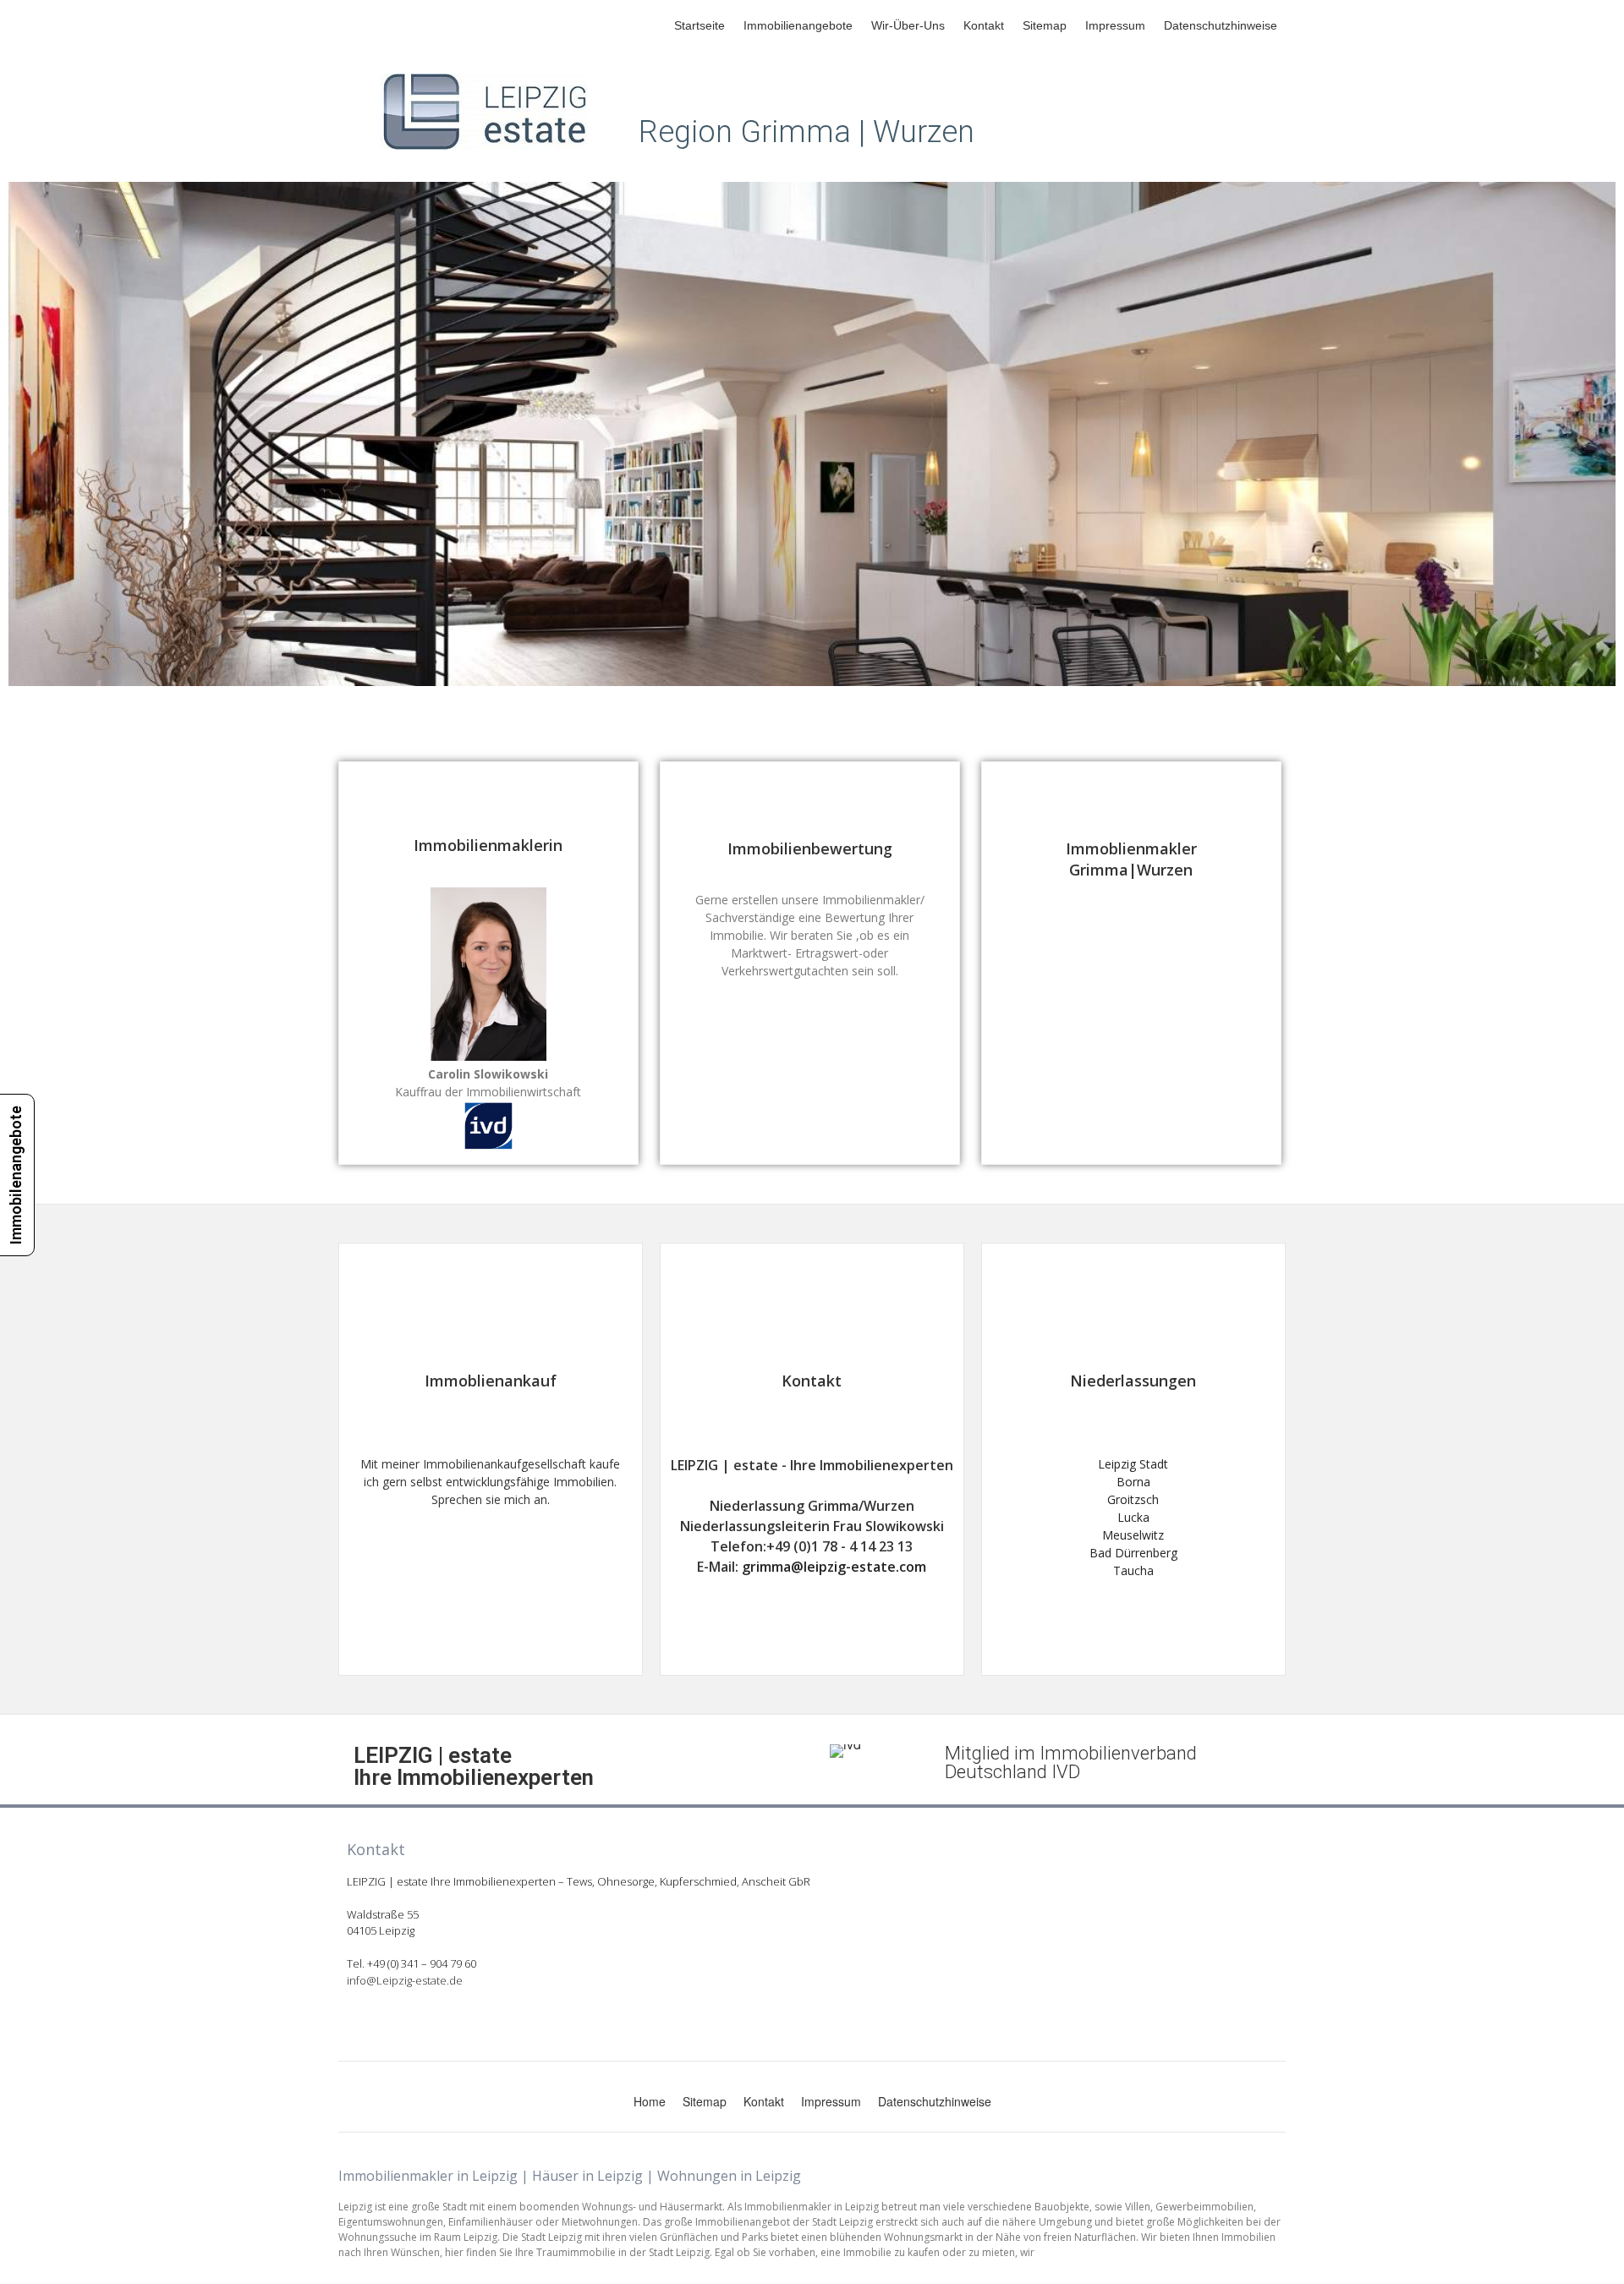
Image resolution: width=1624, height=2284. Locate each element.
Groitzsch (1133, 1499)
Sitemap (1045, 25)
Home (650, 2101)
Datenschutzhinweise (1221, 25)
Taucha (1133, 1570)
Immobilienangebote (798, 25)
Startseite (700, 25)
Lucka (1133, 1517)
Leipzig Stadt (1133, 1464)
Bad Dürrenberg (1133, 1553)
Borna (1133, 1482)
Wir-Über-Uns (908, 25)
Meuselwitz (1133, 1535)
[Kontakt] (812, 1315)
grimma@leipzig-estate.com (834, 1567)
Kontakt (984, 25)
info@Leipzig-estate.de (405, 1980)
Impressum (1115, 25)
